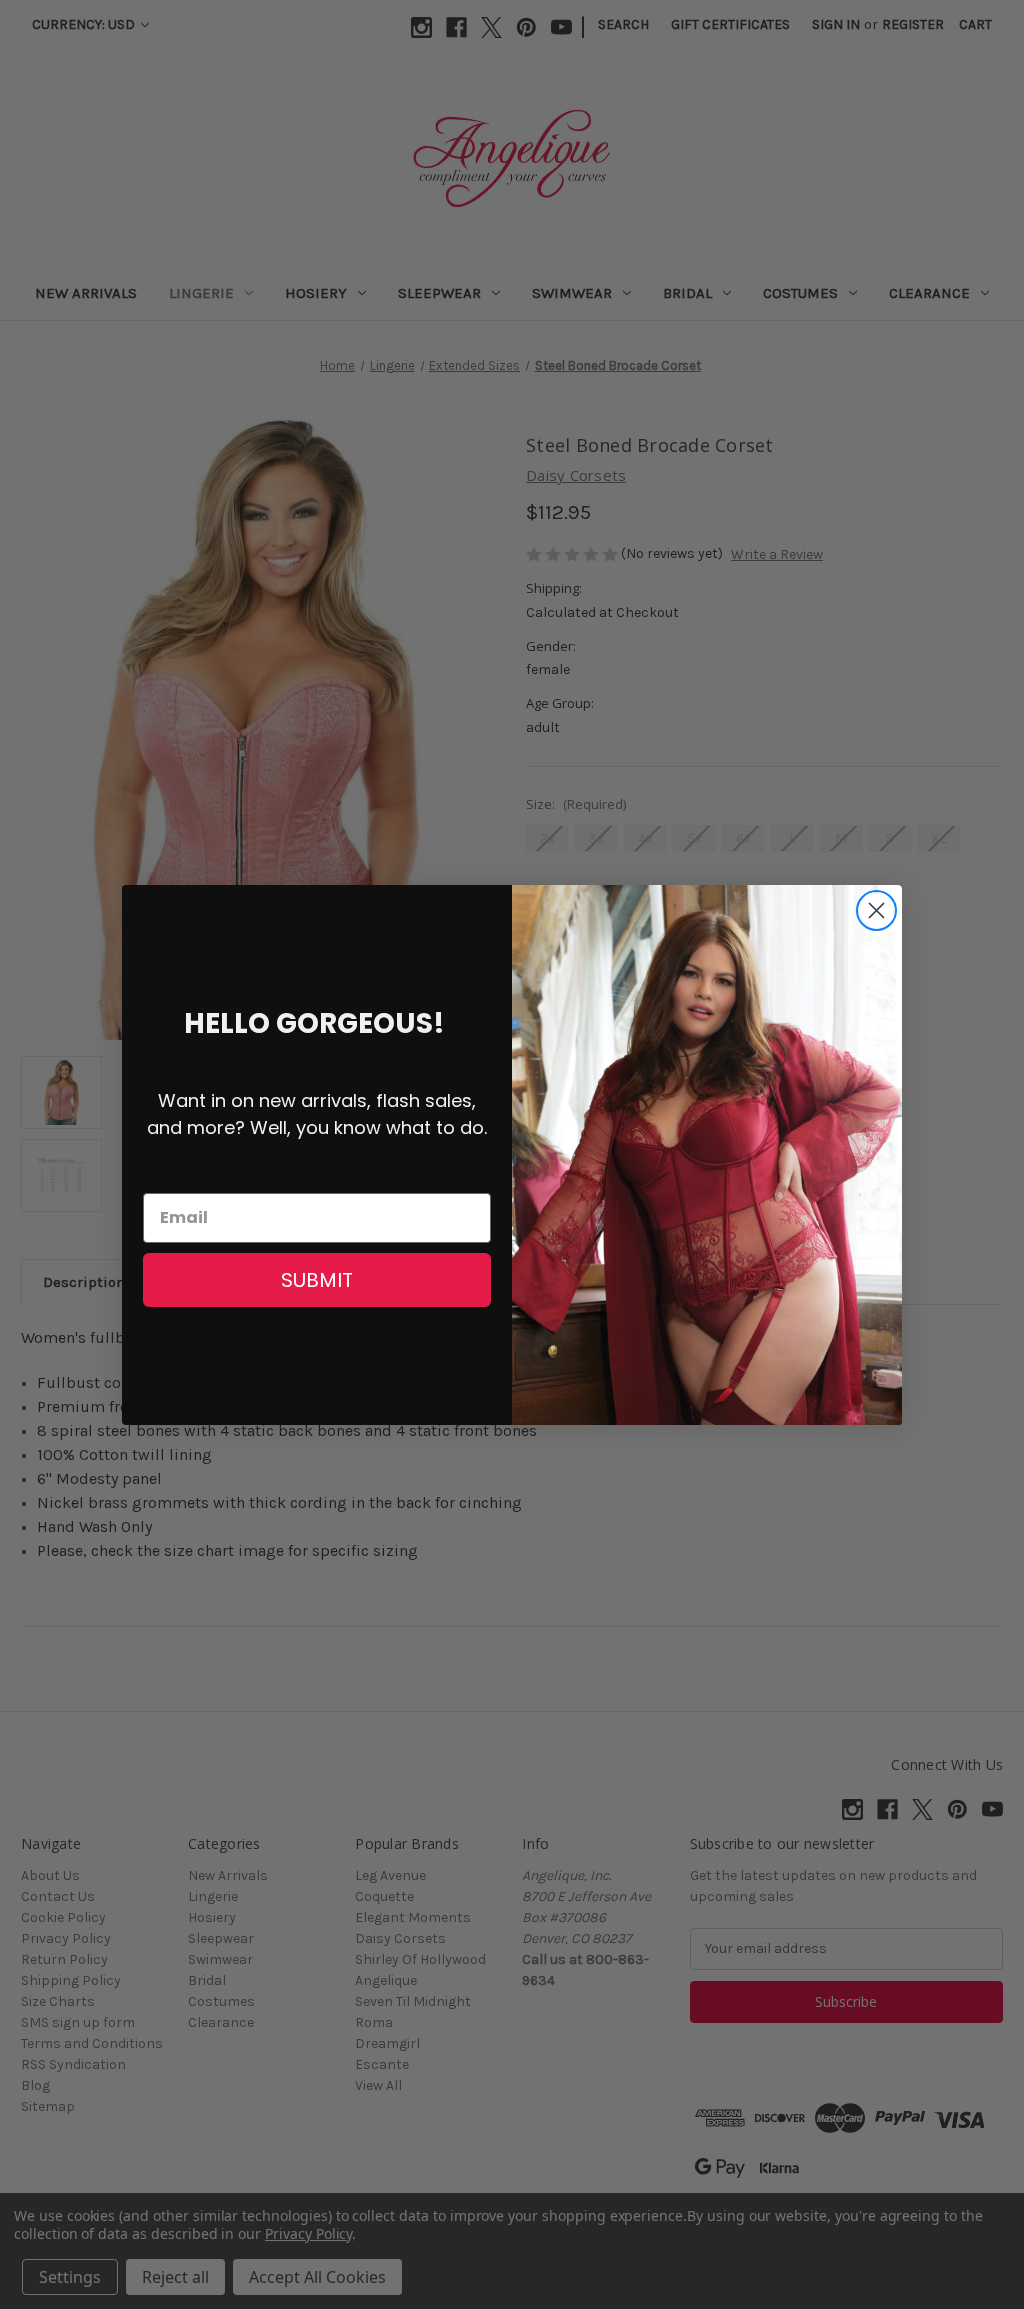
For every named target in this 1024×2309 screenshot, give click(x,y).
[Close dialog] (876, 910)
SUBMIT (317, 1280)
